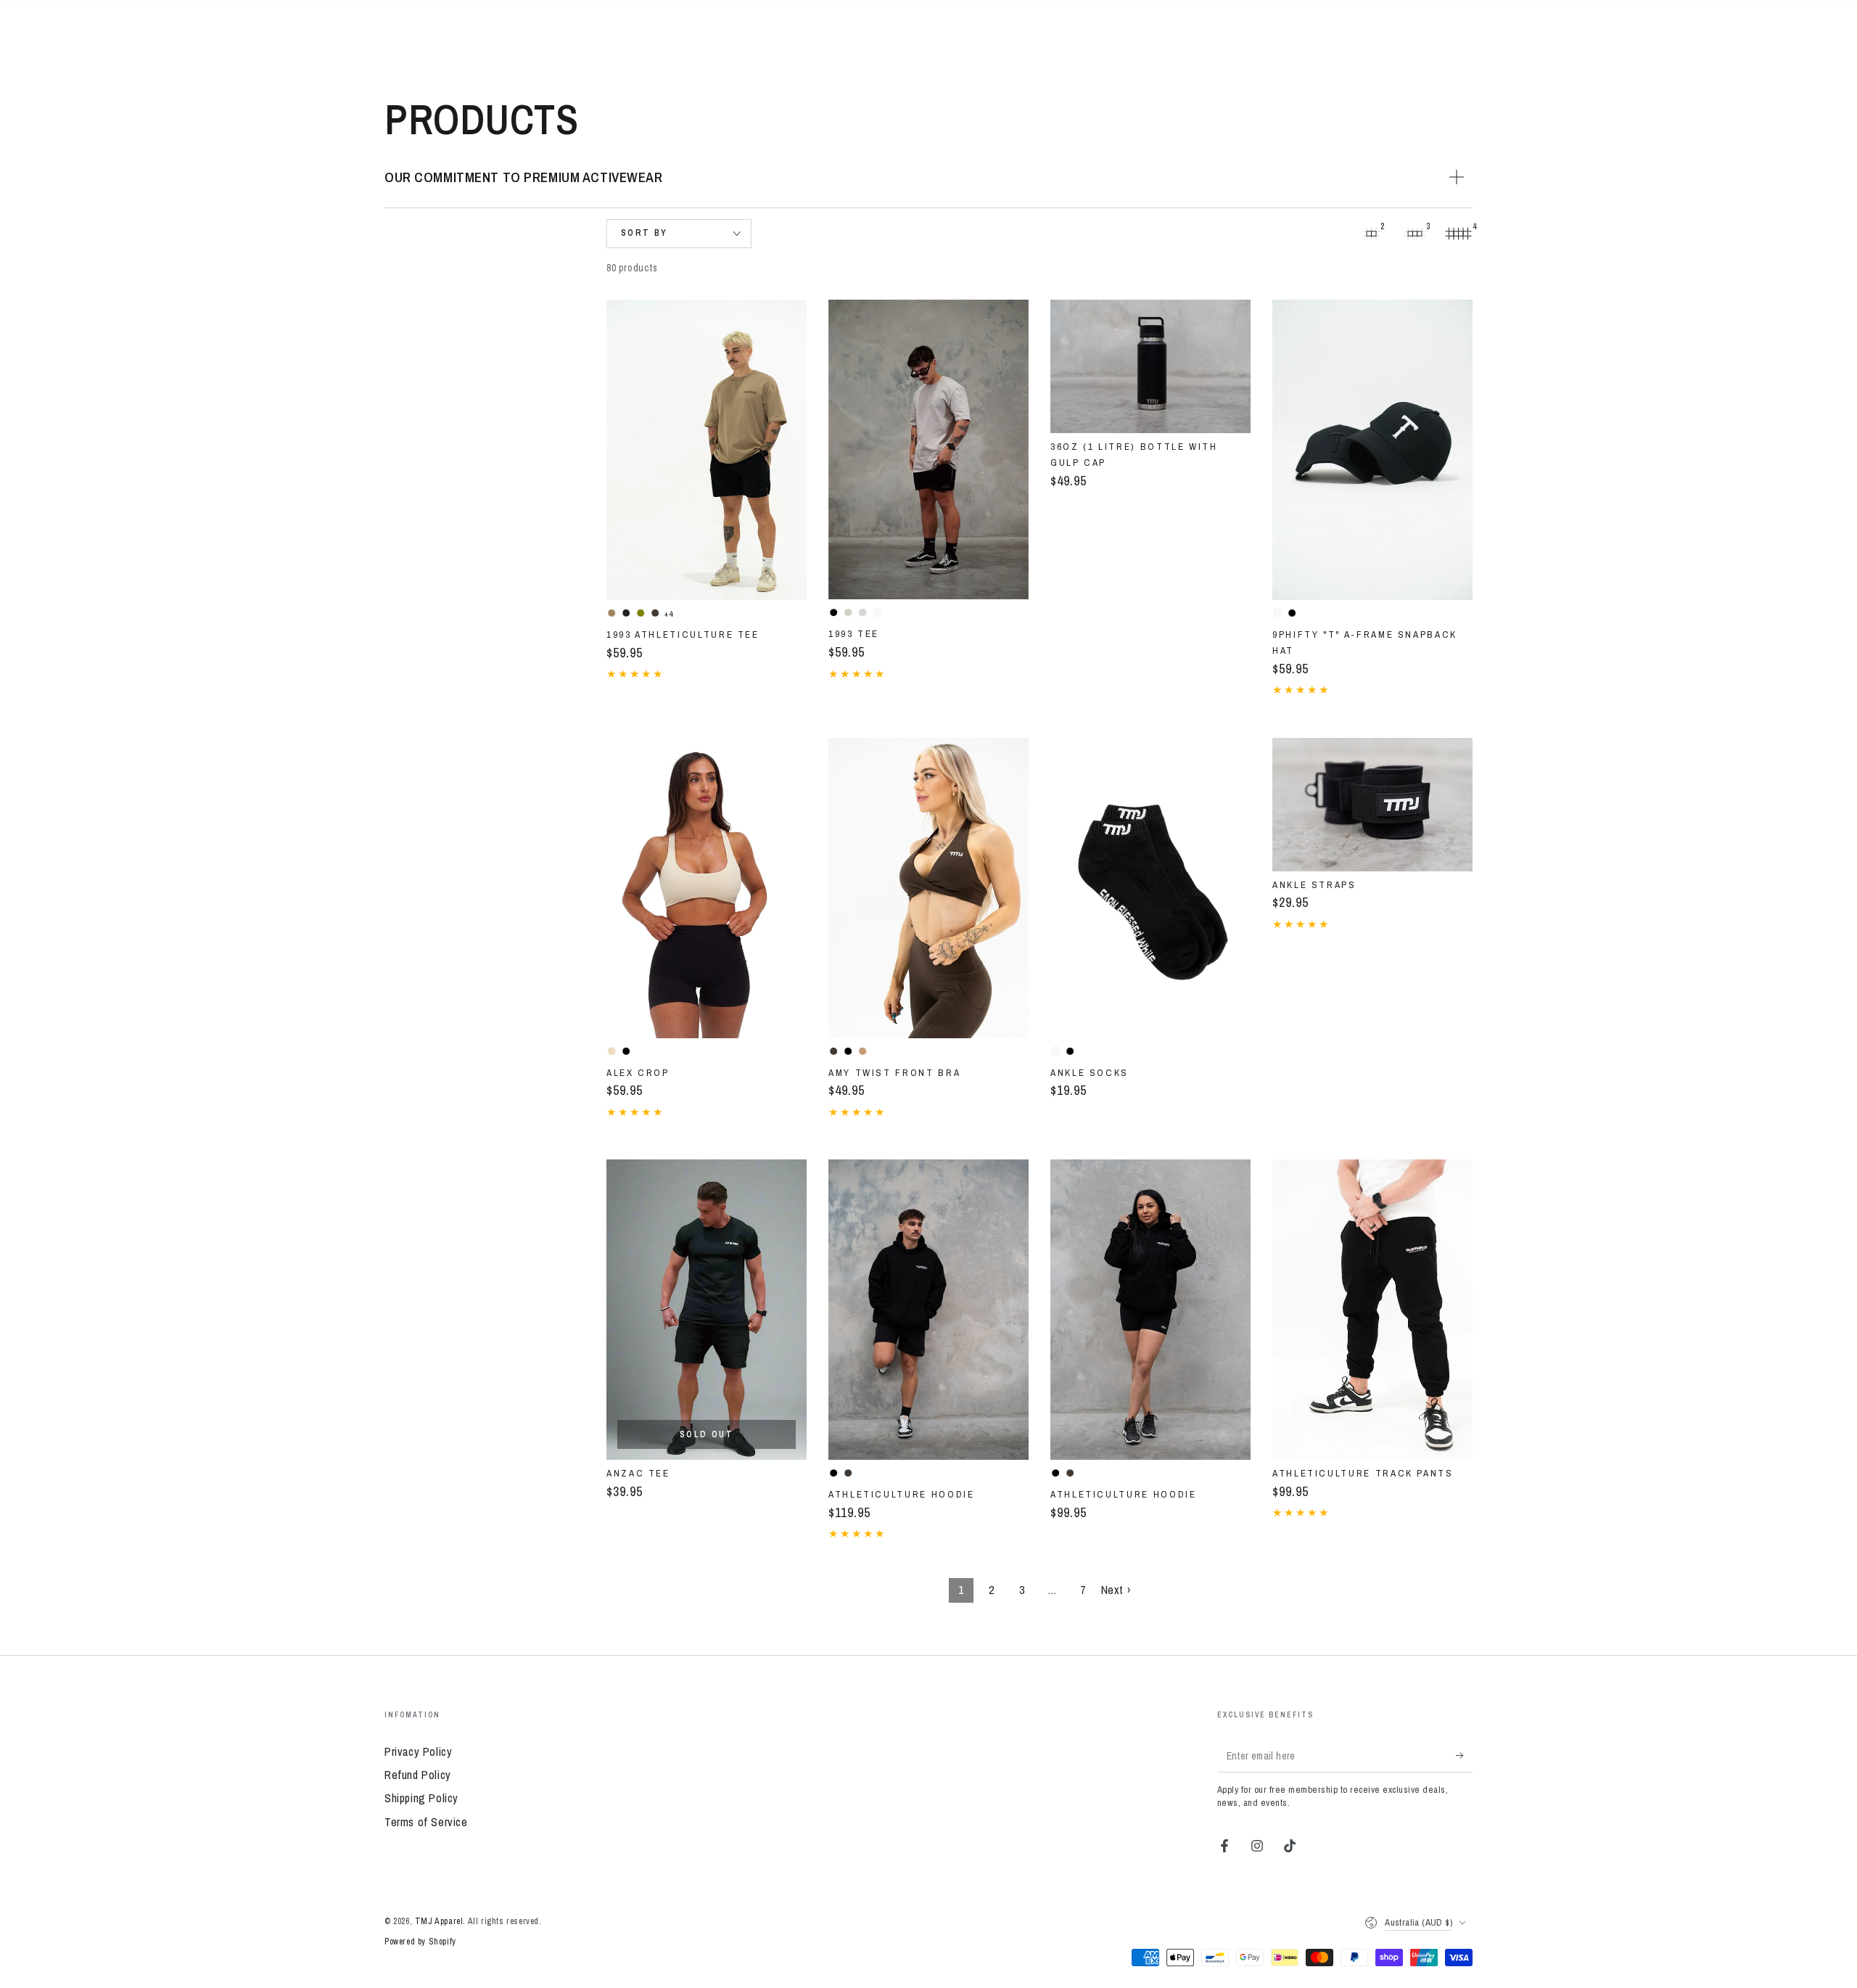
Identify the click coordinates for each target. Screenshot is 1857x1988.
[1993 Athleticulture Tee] (707, 450)
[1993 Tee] (928, 450)
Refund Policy (418, 1775)
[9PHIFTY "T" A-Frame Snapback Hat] (1372, 450)
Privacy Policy (418, 1751)
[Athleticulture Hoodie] (928, 1310)
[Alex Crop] (707, 888)
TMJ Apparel (439, 1921)
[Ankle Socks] (1150, 888)
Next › (1116, 1590)
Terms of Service (426, 1822)
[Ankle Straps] (1372, 805)
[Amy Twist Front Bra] (928, 888)
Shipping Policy (421, 1798)
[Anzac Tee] (707, 1310)
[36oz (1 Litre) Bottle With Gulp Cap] (1150, 366)
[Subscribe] (1464, 1756)
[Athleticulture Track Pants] (1372, 1310)
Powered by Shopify (420, 1942)
